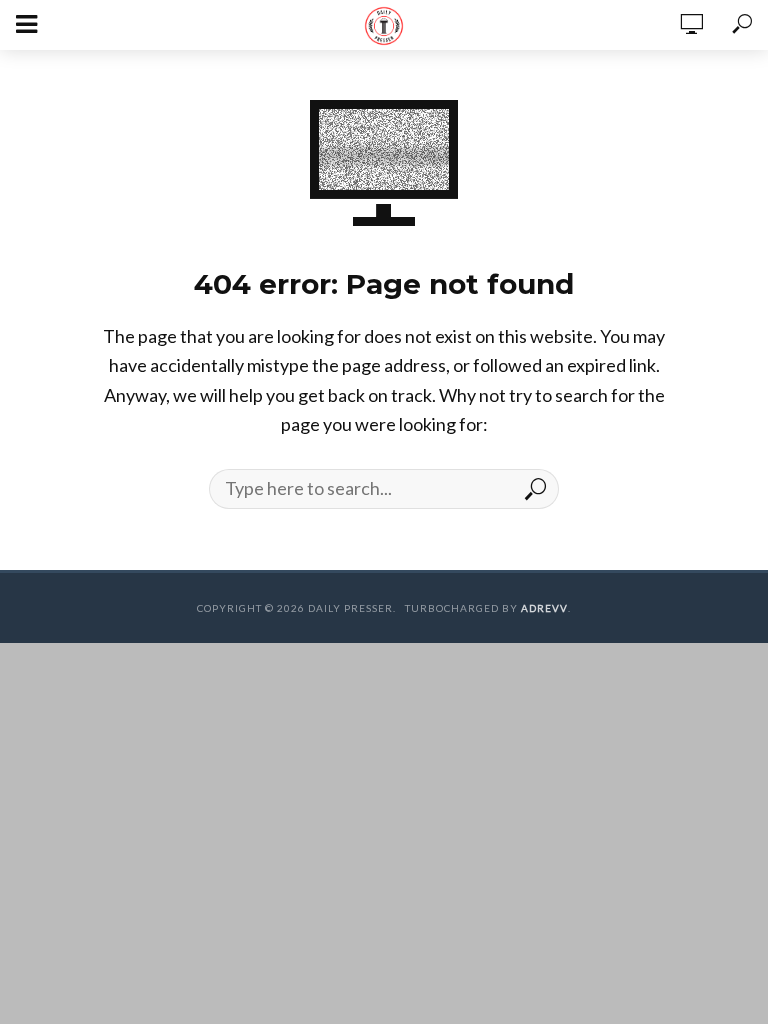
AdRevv (544, 608)
